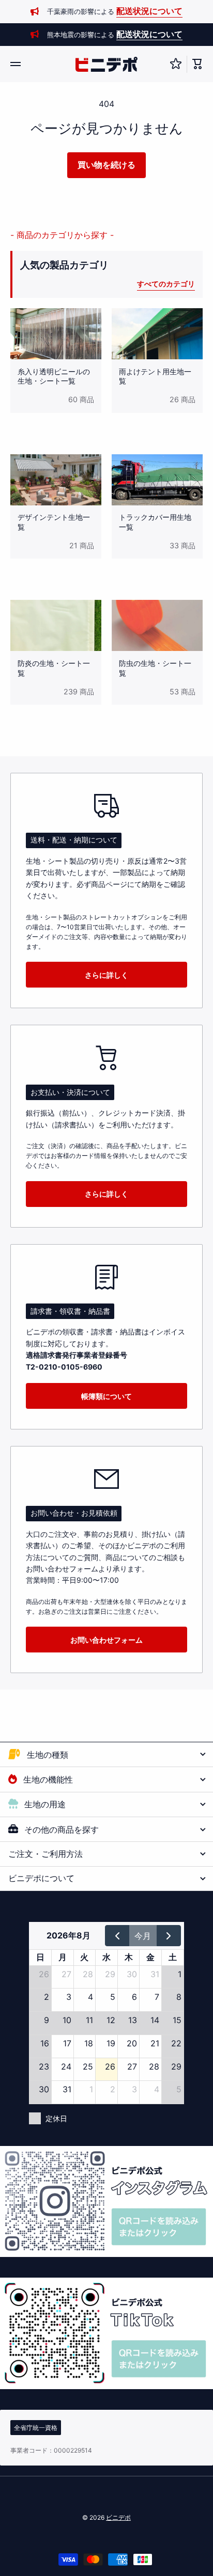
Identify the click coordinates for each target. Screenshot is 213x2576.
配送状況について (149, 11)
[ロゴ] (106, 64)
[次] (169, 1935)
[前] (117, 1935)
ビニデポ (118, 2517)
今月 (143, 1936)
